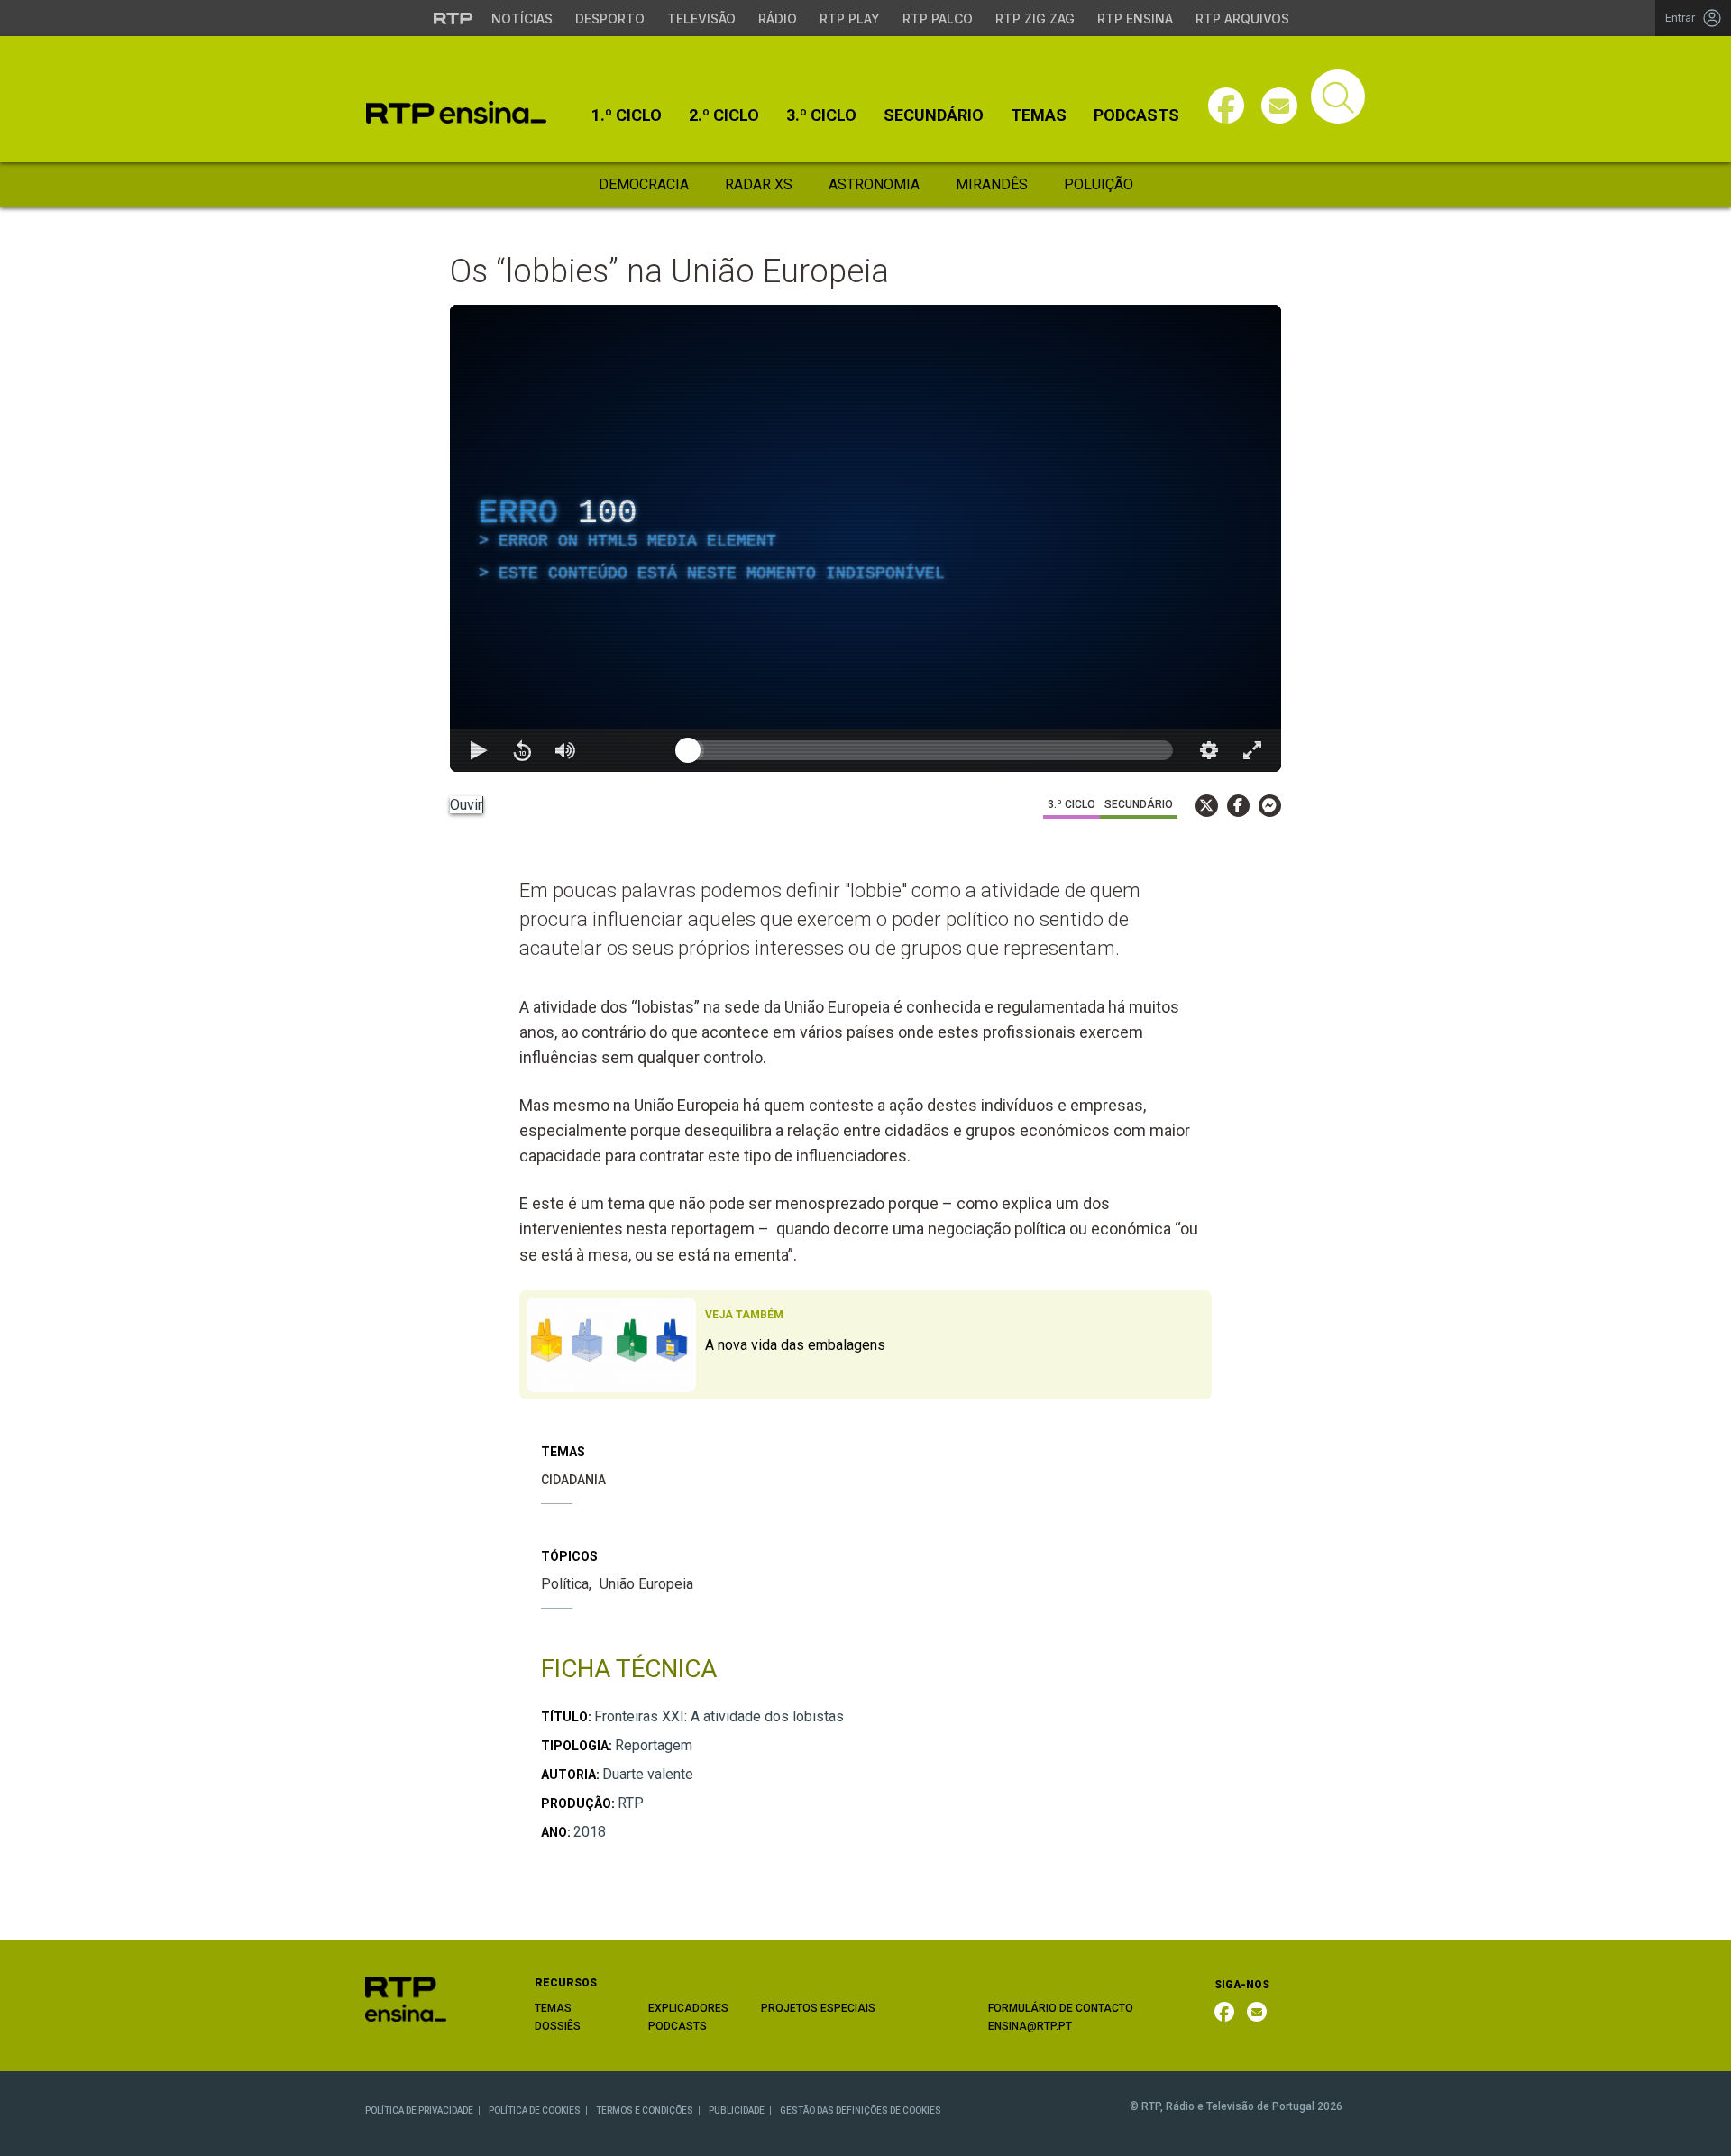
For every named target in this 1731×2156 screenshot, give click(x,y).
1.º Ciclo (627, 115)
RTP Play (850, 18)
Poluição (1099, 184)
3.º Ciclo (821, 115)
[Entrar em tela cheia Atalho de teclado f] (1252, 750)
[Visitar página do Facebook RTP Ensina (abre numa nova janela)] (1226, 106)
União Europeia (646, 1584)
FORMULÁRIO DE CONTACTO (1061, 2008)
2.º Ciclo (724, 115)
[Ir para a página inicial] (406, 1999)
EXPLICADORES (688, 2008)
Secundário (934, 115)
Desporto (610, 18)
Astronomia (874, 184)
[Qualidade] (1209, 750)
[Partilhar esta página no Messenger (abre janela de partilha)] (1270, 806)
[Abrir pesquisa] (1338, 96)
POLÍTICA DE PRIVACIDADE (419, 2110)
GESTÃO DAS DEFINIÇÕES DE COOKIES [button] (861, 2110)
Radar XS (759, 184)
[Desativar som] (565, 750)
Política (565, 1584)
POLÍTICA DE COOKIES (535, 2110)
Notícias (522, 18)
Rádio (778, 18)
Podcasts (1136, 115)
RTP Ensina (1135, 18)
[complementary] (865, 538)
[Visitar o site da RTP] (453, 18)
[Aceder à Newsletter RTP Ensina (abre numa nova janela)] (1279, 106)
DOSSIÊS (558, 2026)
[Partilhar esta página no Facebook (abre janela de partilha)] (1238, 806)
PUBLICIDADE (737, 2110)
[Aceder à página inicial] (456, 112)
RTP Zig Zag (1035, 18)
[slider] (930, 750)
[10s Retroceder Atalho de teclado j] (522, 750)
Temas (1039, 115)
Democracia (644, 184)
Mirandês (992, 184)
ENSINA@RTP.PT (1030, 2026)
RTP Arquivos (1242, 18)
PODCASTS (678, 2026)
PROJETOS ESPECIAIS (818, 2008)
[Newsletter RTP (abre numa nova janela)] (1257, 2012)
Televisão (701, 18)
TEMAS (553, 2008)
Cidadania (573, 1480)
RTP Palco (938, 18)
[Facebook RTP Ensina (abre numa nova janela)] (1224, 2012)
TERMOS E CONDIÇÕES (645, 2110)
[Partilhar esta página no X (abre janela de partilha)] (1207, 806)
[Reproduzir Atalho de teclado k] (479, 750)
